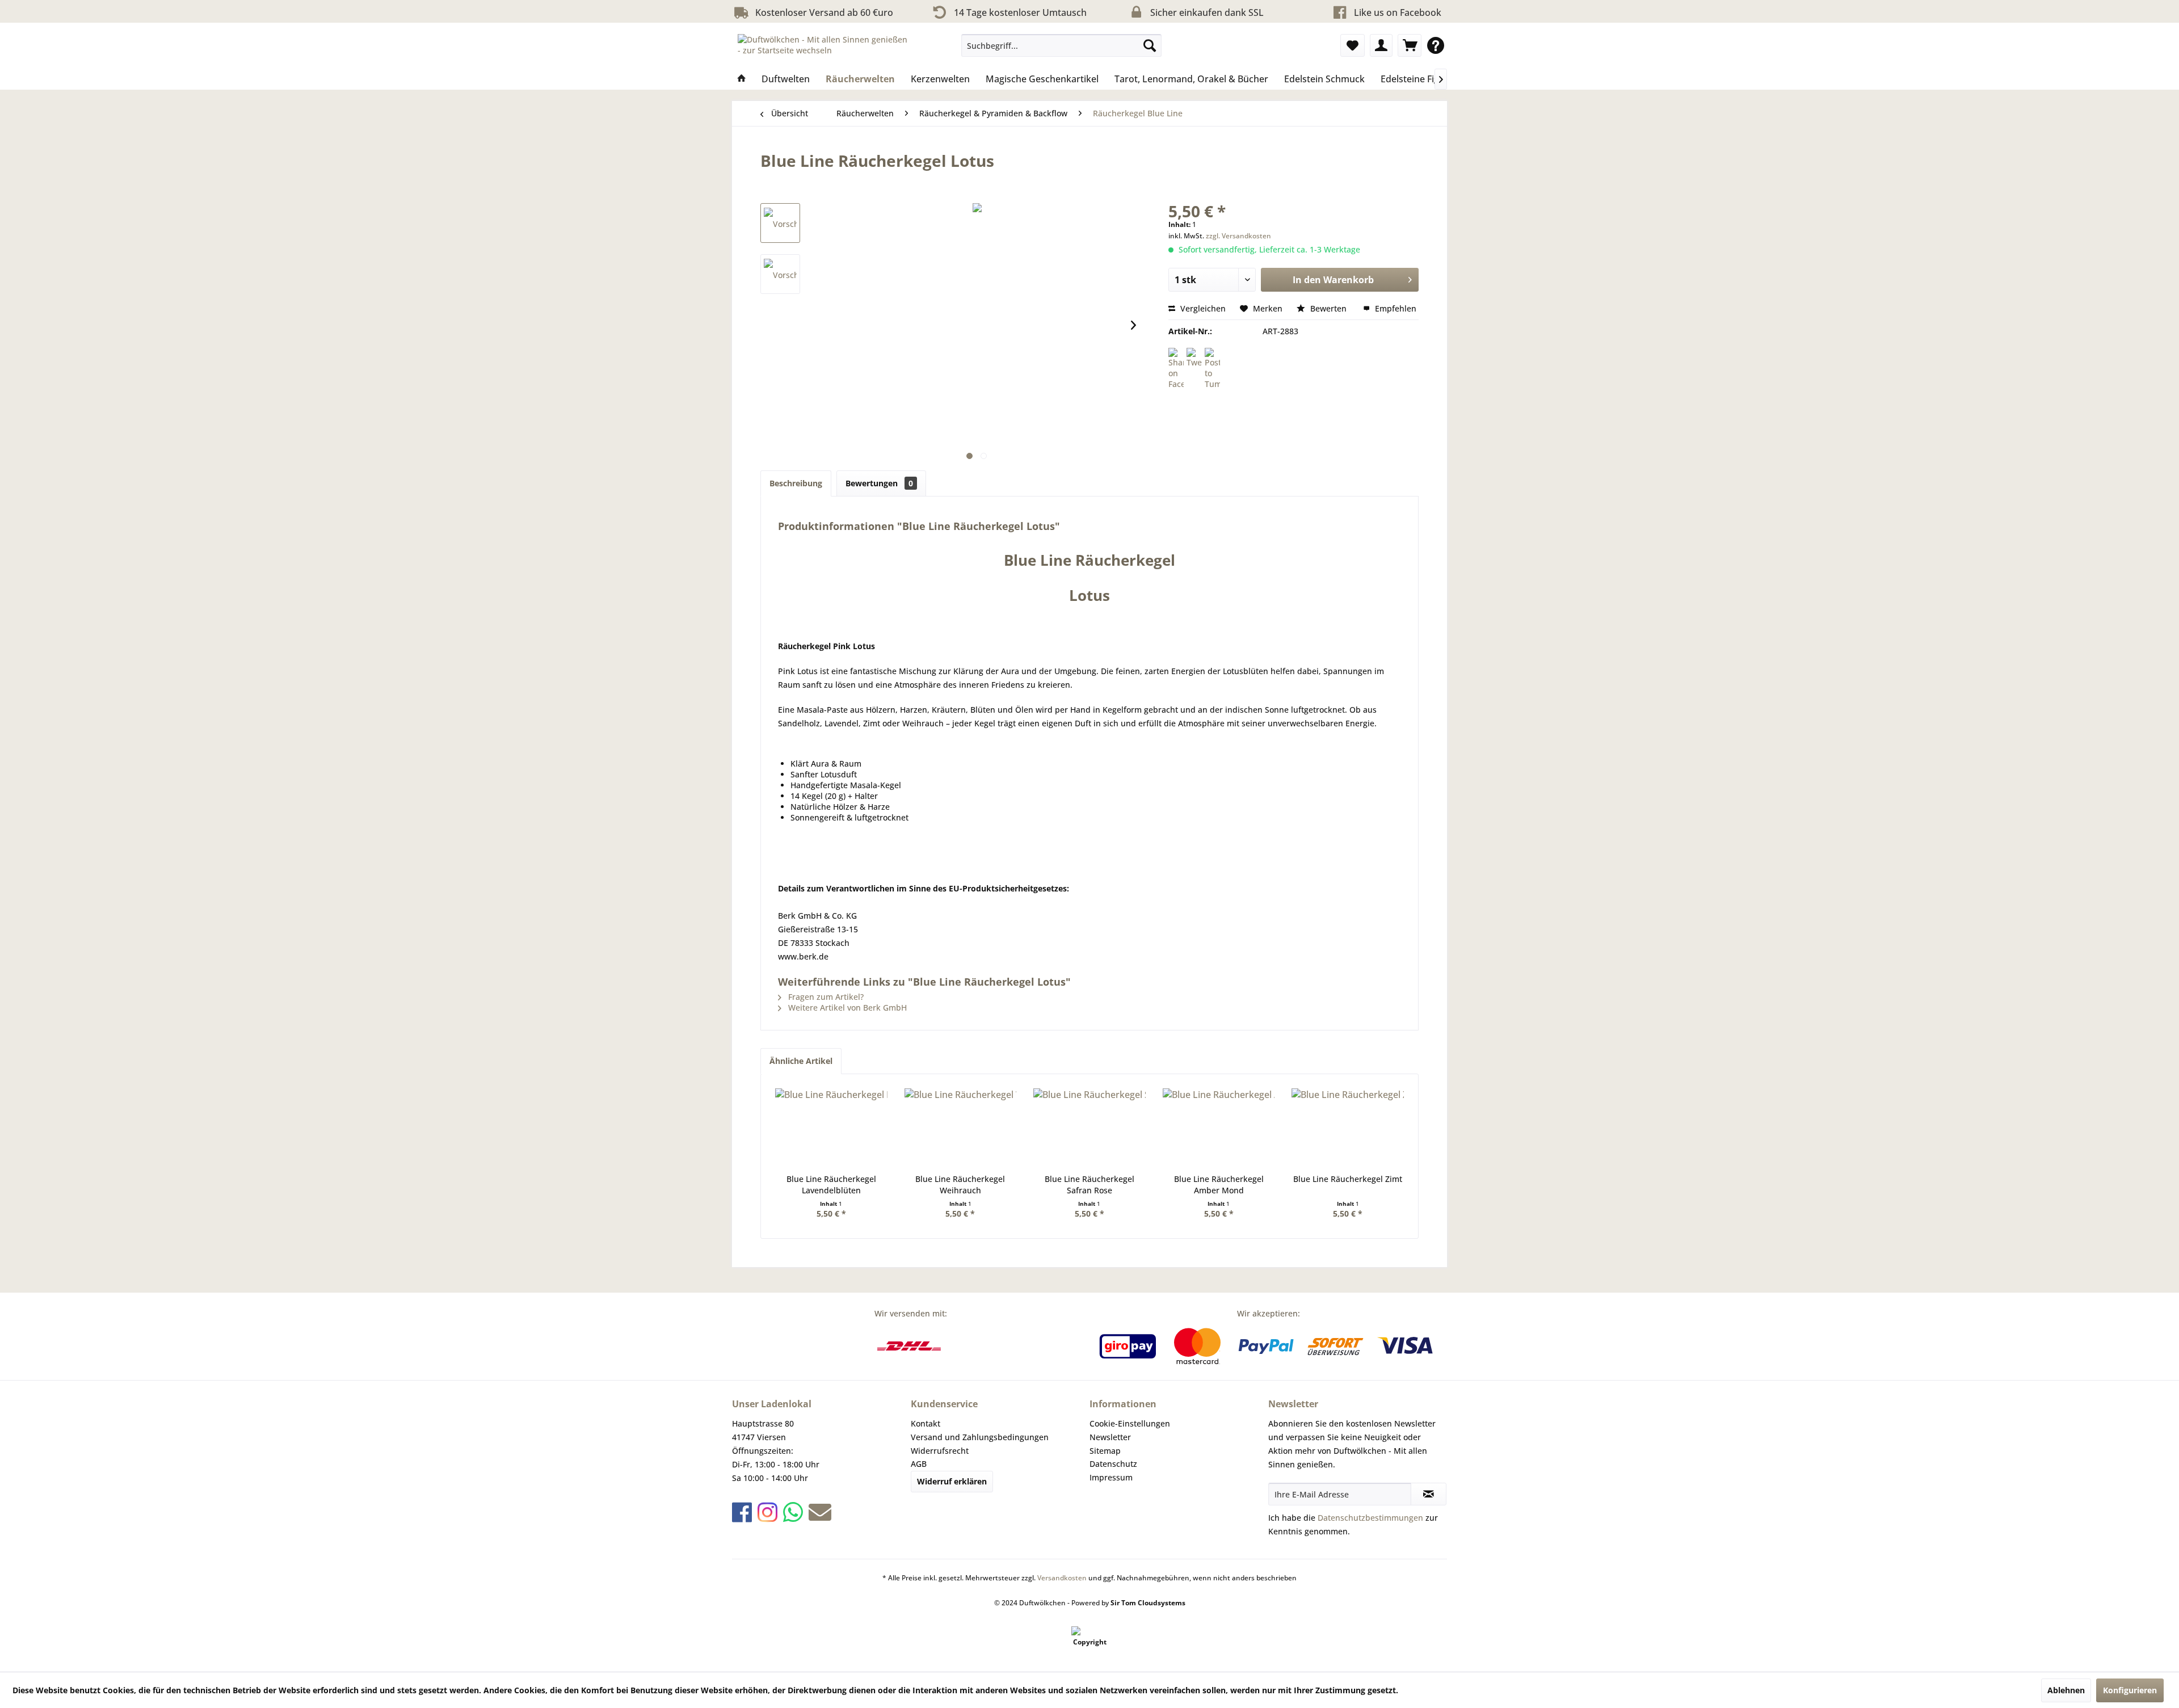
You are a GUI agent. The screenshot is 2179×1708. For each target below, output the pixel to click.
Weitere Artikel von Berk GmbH (846, 1007)
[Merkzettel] (1353, 45)
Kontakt (926, 1423)
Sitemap (1105, 1451)
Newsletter (1110, 1437)
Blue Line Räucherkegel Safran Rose (1089, 1185)
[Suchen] (1150, 45)
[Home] (742, 79)
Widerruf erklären (952, 1481)
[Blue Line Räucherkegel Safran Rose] (1089, 1128)
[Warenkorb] (1410, 45)
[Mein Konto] (1381, 45)
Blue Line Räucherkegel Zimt (1348, 1179)
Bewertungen (879, 483)
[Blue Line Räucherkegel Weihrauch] (961, 1128)
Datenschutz (1113, 1464)
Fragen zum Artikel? (825, 997)
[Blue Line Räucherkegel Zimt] (1348, 1128)
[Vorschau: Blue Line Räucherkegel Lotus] (780, 223)
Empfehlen (1395, 308)
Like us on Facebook (1398, 12)
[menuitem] (1061, 45)
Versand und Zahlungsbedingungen (980, 1437)
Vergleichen (1202, 308)
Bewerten (1328, 308)
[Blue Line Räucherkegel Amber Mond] (1219, 1128)
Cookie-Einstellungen (1130, 1423)
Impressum (1111, 1477)
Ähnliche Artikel (801, 1061)
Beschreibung (796, 483)
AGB (919, 1464)
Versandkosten (1062, 1578)
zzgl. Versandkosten (1238, 236)
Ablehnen (2066, 1690)
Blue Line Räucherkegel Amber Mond (1219, 1185)
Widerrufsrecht (940, 1451)
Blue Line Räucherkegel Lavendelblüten (831, 1185)
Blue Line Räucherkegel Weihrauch (960, 1185)
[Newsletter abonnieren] (1429, 1494)
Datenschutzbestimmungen (1370, 1518)
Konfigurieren (2130, 1690)
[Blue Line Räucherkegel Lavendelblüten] (831, 1128)
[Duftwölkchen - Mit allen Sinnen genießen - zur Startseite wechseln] (823, 48)
